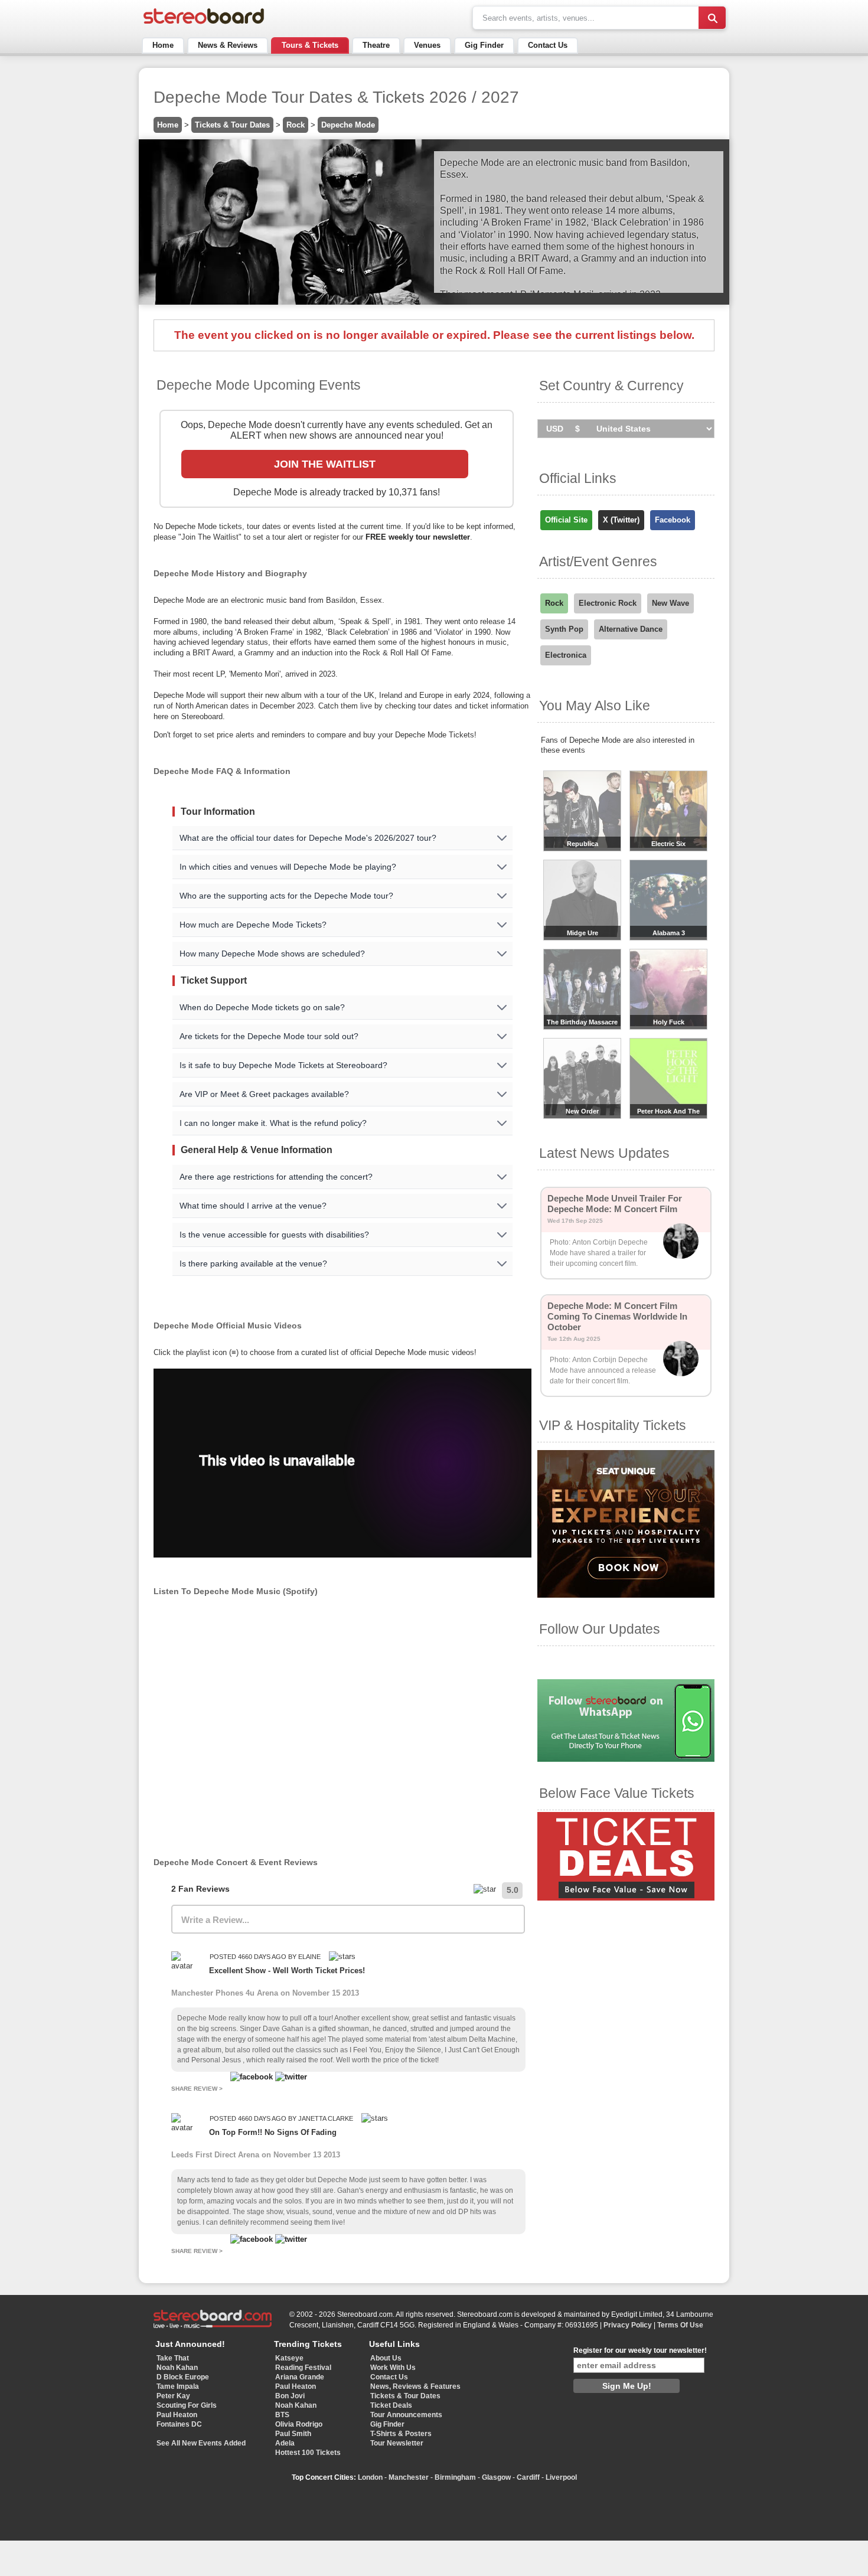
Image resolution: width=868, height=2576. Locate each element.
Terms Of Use (680, 2325)
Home (163, 45)
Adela (285, 2443)
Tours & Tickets (310, 45)
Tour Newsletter (397, 2443)
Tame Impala (178, 2386)
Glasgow (496, 2477)
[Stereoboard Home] (204, 24)
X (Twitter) (621, 520)
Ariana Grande (300, 2377)
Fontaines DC (179, 2424)
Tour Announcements (406, 2415)
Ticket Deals (391, 2405)
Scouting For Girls (187, 2405)
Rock (296, 125)
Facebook (673, 520)
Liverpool (561, 2477)
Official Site (566, 520)
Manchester (409, 2477)
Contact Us (548, 45)
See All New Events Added (201, 2443)
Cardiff (528, 2477)
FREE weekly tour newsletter (418, 537)
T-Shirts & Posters (401, 2434)
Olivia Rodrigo (299, 2424)
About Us (386, 2358)
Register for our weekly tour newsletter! (640, 2350)
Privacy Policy (628, 2325)
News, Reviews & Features (415, 2386)
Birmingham (455, 2477)
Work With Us (393, 2368)
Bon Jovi (290, 2396)
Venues (427, 45)
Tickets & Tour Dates (232, 125)
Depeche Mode (348, 125)
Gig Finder (484, 45)
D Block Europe (183, 2377)
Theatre (376, 45)
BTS (282, 2415)
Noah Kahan (177, 2368)
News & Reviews (228, 45)
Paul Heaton (177, 2415)
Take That (173, 2358)
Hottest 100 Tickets (308, 2453)
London (370, 2477)
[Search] (712, 18)
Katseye (289, 2358)
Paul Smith (293, 2434)
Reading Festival (303, 2368)
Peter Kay (173, 2396)
